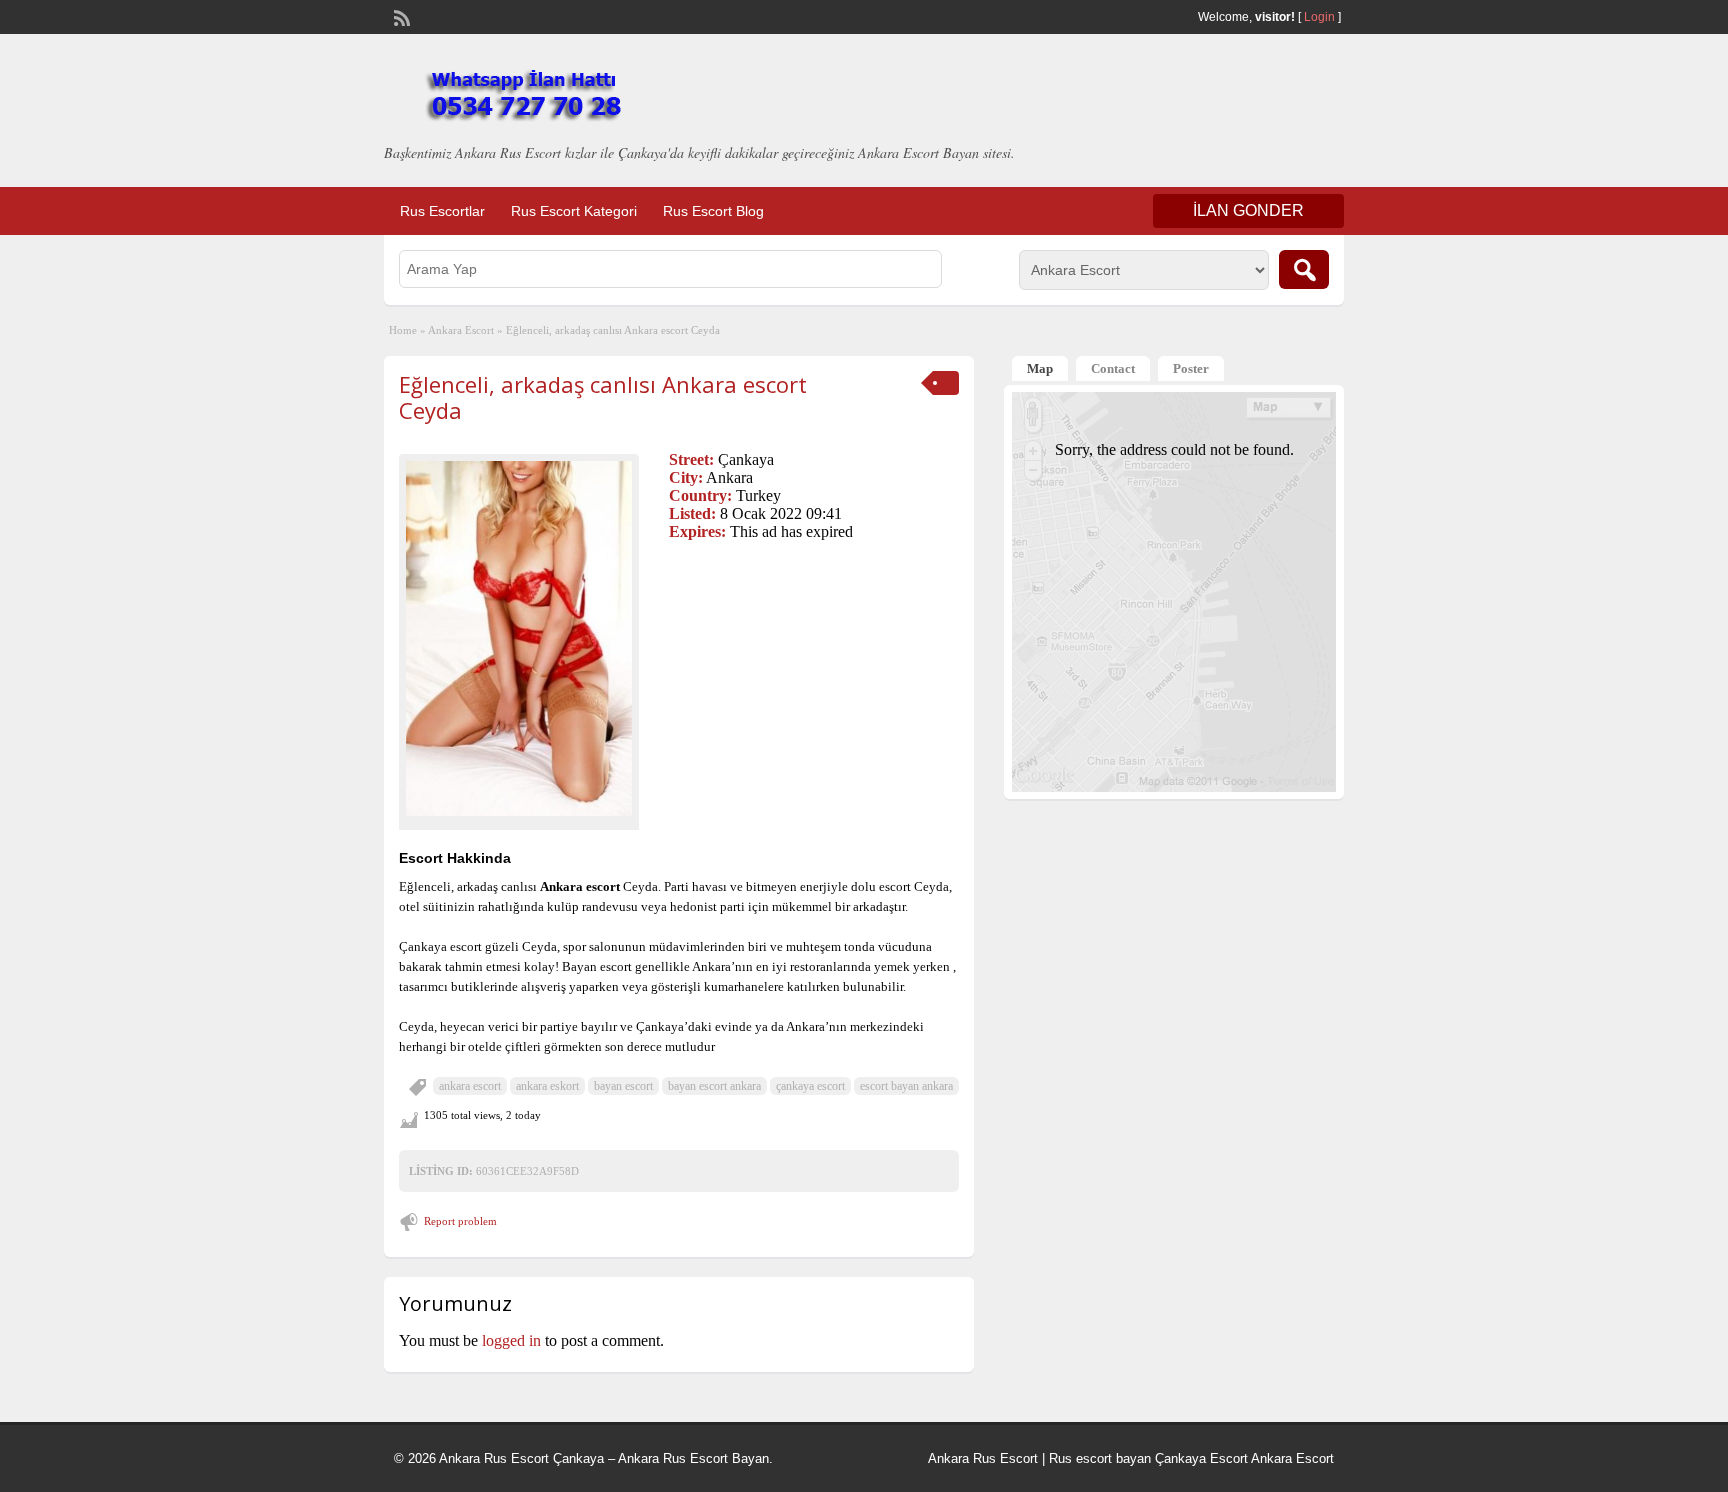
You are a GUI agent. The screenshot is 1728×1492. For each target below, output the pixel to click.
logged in (511, 1340)
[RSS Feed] (400, 16)
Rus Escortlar (442, 211)
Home (403, 330)
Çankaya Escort (1201, 1458)
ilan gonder (1248, 210)
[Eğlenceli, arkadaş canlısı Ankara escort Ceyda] (519, 638)
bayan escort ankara (714, 1086)
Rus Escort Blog (713, 211)
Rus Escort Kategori (574, 211)
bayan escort (623, 1086)
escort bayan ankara (906, 1086)
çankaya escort (810, 1086)
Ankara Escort (461, 330)
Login (1319, 17)
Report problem (460, 1221)
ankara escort (470, 1086)
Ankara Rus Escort (983, 1458)
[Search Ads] (1304, 269)
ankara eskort (547, 1086)
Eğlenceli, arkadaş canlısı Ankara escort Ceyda (603, 397)
